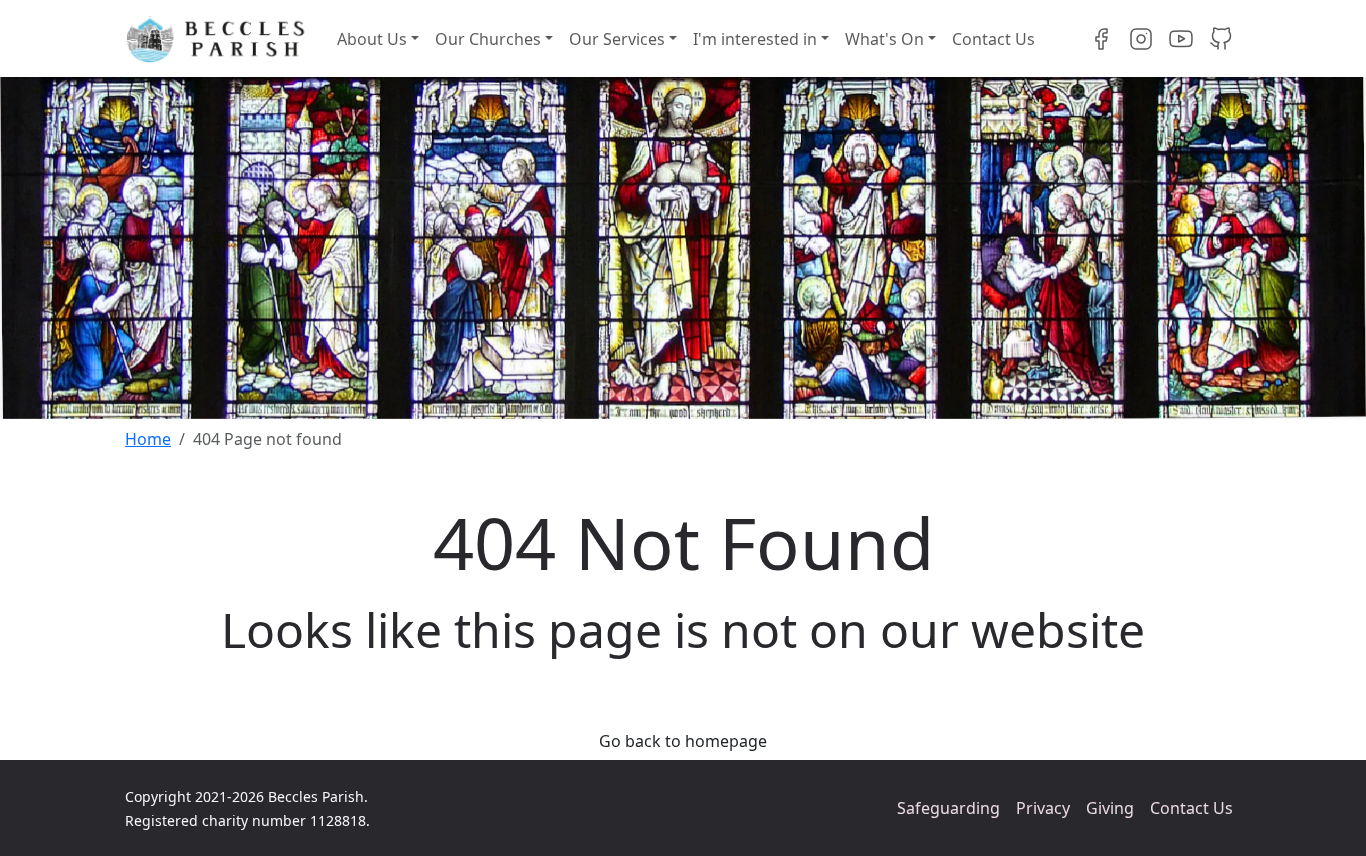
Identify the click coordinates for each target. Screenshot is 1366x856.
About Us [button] (372, 39)
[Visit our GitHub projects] (1221, 39)
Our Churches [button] (488, 39)
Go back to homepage (683, 741)
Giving (1110, 808)
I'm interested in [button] (755, 39)
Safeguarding (948, 808)
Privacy (1043, 808)
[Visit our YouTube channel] (1181, 39)
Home (148, 439)
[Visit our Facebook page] (1101, 39)
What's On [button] (884, 39)
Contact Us (993, 39)
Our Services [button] (617, 39)
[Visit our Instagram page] (1141, 39)
